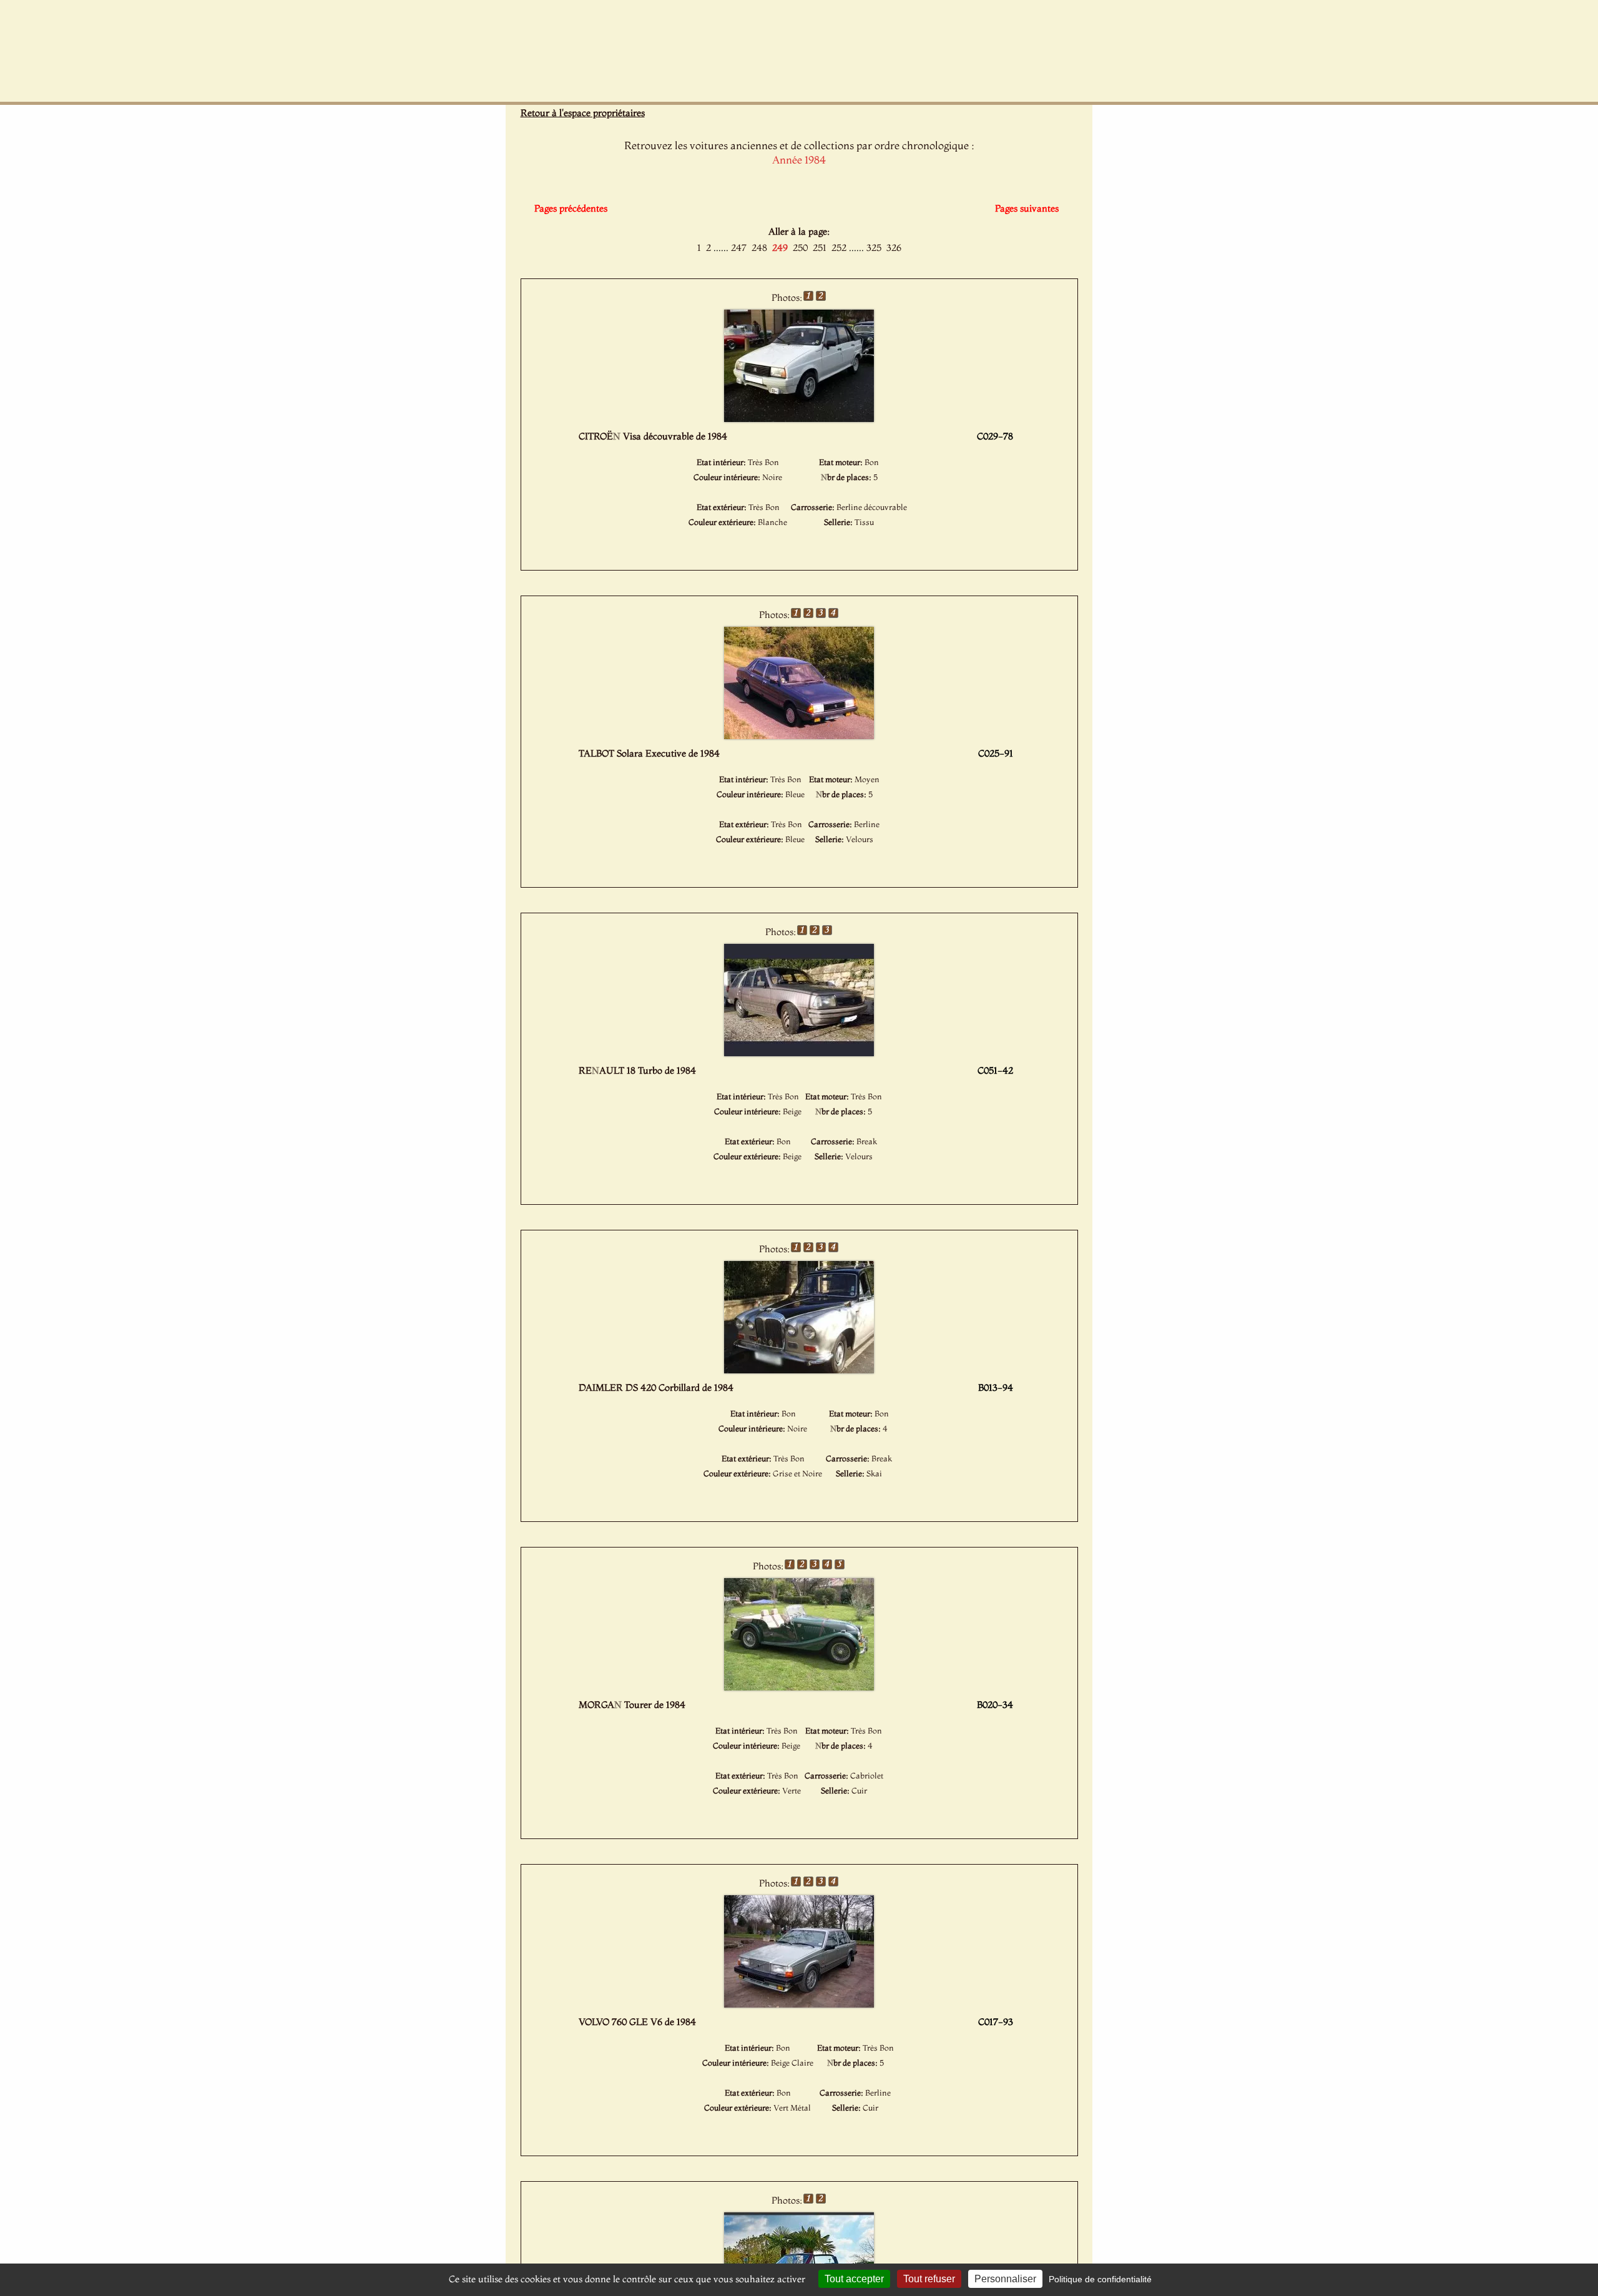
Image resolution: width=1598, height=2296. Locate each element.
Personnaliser (1005, 2279)
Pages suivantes (1027, 208)
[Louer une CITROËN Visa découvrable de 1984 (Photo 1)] (799, 418)
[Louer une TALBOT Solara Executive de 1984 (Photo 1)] (799, 735)
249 (780, 248)
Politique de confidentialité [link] (1100, 2279)
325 (874, 248)
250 (800, 248)
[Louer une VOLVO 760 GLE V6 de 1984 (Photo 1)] (799, 2004)
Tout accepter (854, 2279)
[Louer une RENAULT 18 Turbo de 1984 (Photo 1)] (799, 1052)
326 (894, 248)
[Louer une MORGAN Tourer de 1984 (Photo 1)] (799, 1687)
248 (759, 248)
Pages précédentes (571, 208)
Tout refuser (929, 2279)
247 (739, 248)
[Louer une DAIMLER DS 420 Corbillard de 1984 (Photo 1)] (799, 1370)
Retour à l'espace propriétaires (583, 113)
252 (839, 248)
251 (820, 248)
